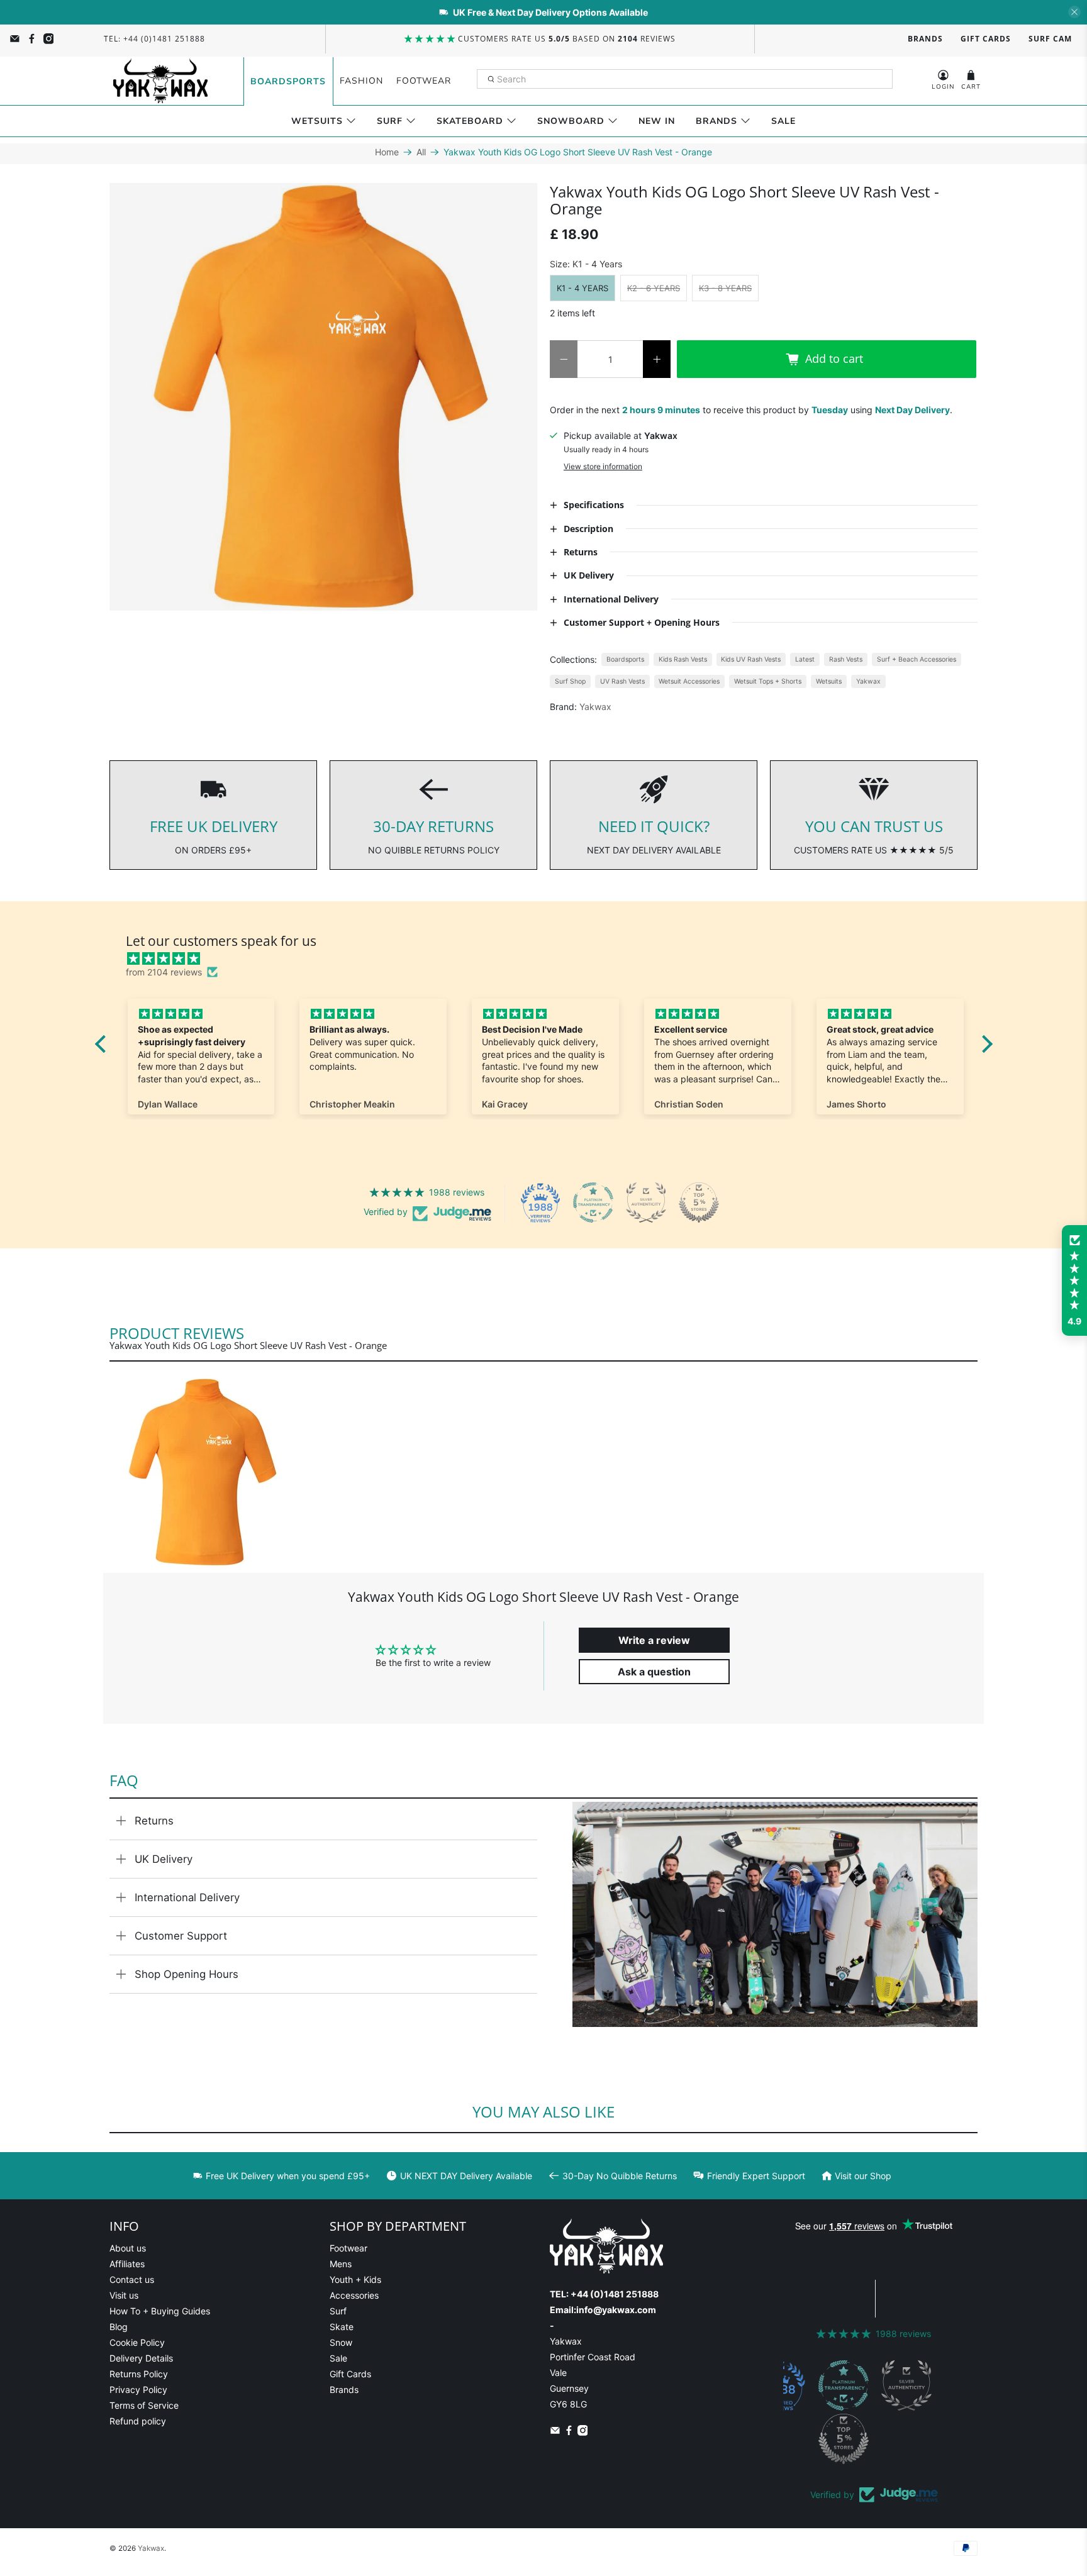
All (421, 152)
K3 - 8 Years (725, 288)
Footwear (424, 81)
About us (128, 2248)
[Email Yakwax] (15, 39)
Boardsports (288, 81)
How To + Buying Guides (160, 2311)
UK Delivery (164, 1859)
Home (387, 152)
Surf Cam (1050, 39)
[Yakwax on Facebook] (32, 39)
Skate (342, 2327)
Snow (341, 2342)
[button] (1074, 1280)
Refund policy (138, 2421)
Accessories (354, 2295)
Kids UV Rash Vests (751, 659)
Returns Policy (139, 2374)
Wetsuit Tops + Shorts (768, 681)
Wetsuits (317, 121)
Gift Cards (986, 39)
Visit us (124, 2295)
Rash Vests (846, 659)
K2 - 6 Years (654, 288)
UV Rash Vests (622, 681)
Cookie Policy (137, 2342)
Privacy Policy (138, 2390)
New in (657, 121)
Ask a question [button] (654, 1672)
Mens (341, 2264)
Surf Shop (570, 681)
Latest (805, 659)
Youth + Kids (355, 2279)
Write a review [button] (654, 1640)
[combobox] (685, 79)
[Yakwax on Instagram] (49, 39)
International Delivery (187, 1897)
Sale (783, 121)
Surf (390, 121)
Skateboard (470, 121)
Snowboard (571, 121)
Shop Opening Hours (187, 1974)
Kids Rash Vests (683, 659)
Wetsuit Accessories (689, 681)
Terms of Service (144, 2405)
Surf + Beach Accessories (917, 659)
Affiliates (127, 2264)
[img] (550, 958)
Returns (154, 1821)
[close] (1074, 12)
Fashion (361, 81)
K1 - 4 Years (583, 288)
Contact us (132, 2279)
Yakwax (868, 681)
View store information (603, 466)
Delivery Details (141, 2358)
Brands (925, 39)
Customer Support (181, 1936)
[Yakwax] (160, 81)
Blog (119, 2327)
